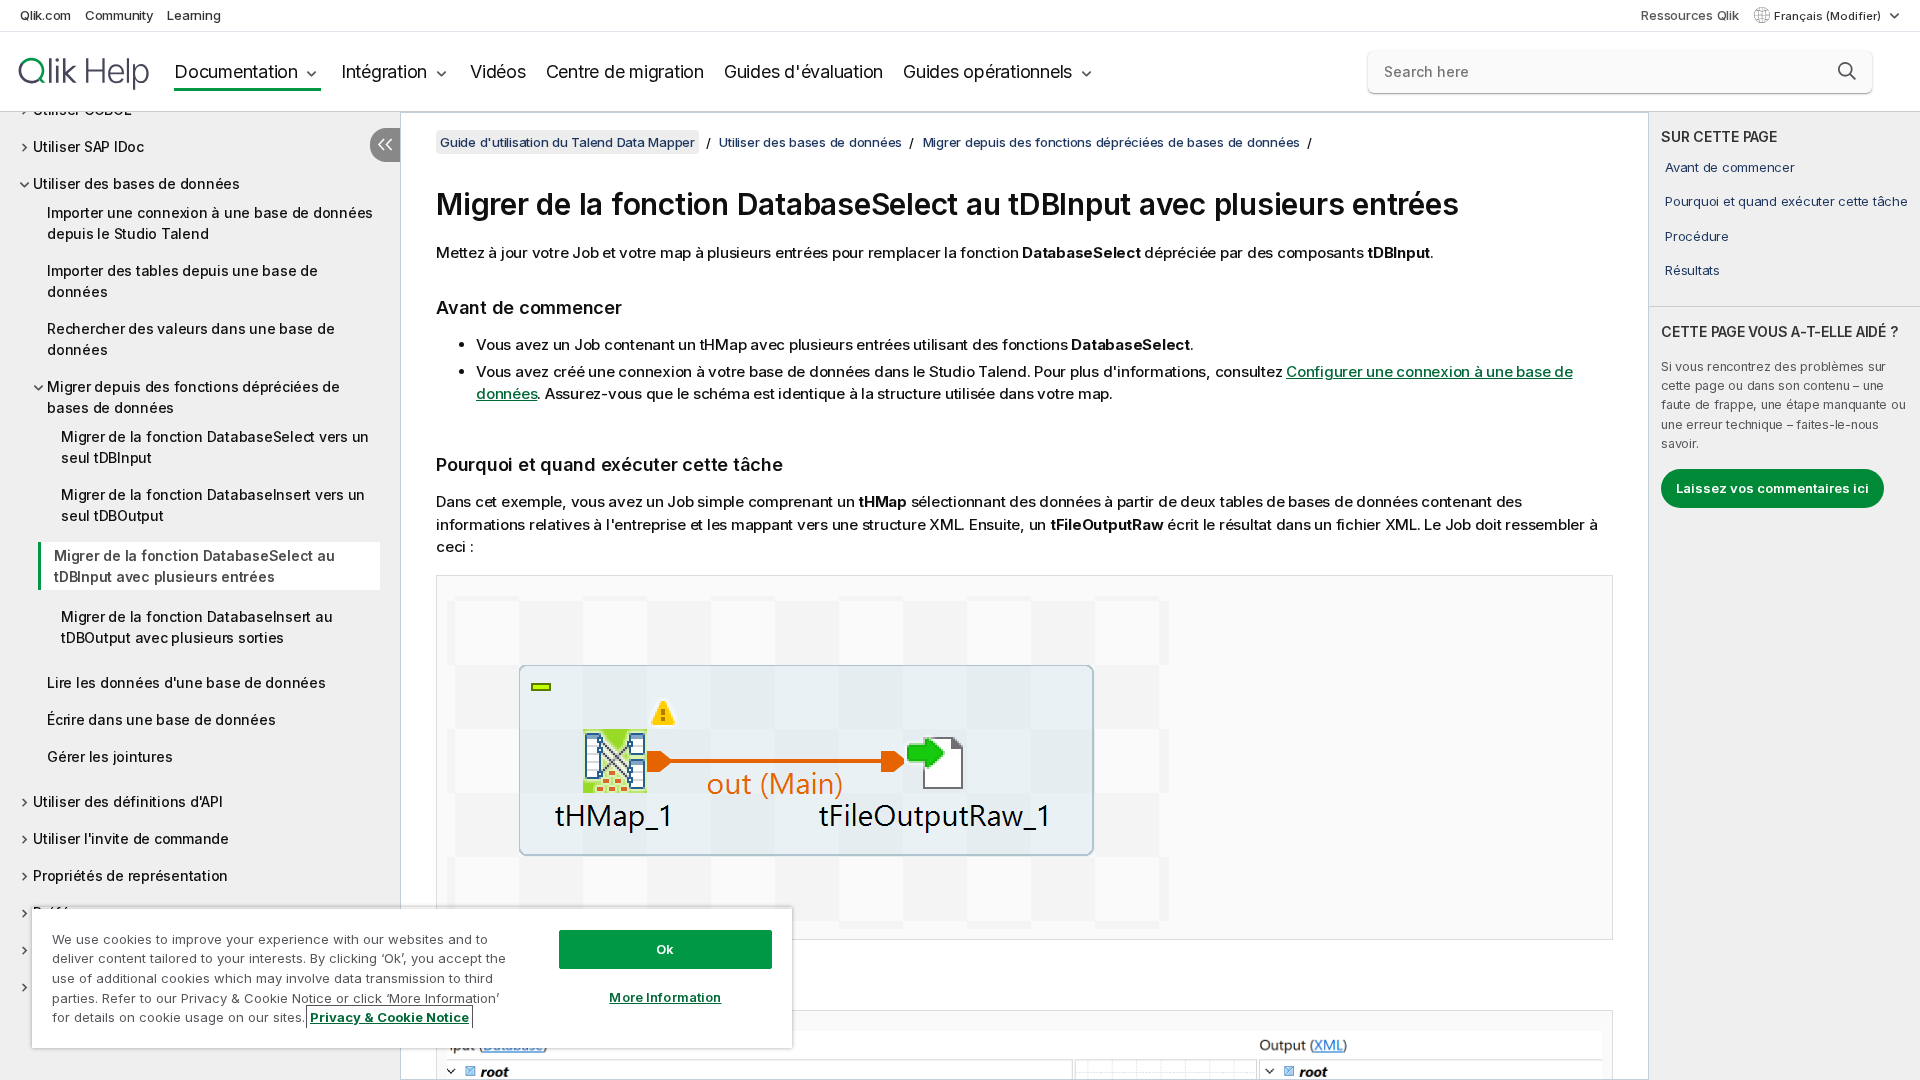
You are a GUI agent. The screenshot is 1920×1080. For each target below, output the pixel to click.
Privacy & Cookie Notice (389, 1017)
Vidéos (498, 71)
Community (119, 15)
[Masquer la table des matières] (385, 145)
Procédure (1697, 236)
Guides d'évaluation (803, 71)
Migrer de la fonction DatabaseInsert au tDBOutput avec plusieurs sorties (196, 627)
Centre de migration (625, 71)
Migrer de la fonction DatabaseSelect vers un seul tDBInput (215, 447)
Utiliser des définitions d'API (128, 801)
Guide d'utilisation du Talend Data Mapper (567, 142)
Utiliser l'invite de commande (131, 838)
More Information (665, 997)
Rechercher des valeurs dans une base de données (190, 339)
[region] (412, 977)
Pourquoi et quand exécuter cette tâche (1786, 201)
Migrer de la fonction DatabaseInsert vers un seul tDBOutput (213, 505)
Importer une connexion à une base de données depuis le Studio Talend (210, 223)
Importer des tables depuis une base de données (182, 281)
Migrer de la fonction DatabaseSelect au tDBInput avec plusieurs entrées (194, 566)
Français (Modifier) (1829, 16)
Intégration (384, 71)
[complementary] (1784, 596)
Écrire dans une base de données (161, 719)
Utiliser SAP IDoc (88, 146)
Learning (193, 15)
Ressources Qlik (1689, 15)
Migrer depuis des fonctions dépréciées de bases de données (193, 397)
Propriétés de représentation (130, 875)
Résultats (1692, 270)
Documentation (236, 71)
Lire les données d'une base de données (186, 682)
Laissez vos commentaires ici (1772, 488)
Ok (665, 949)
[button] (1847, 71)
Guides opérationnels (987, 71)
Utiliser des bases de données (136, 183)
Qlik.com (45, 15)
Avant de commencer (1730, 167)
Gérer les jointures (109, 756)
